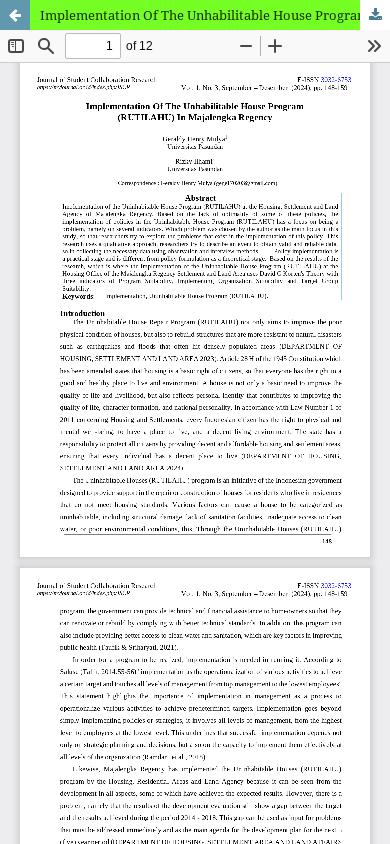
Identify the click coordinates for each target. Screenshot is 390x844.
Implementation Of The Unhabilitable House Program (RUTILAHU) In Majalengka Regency (215, 15)
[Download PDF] (375, 15)
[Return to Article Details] (15, 15)
